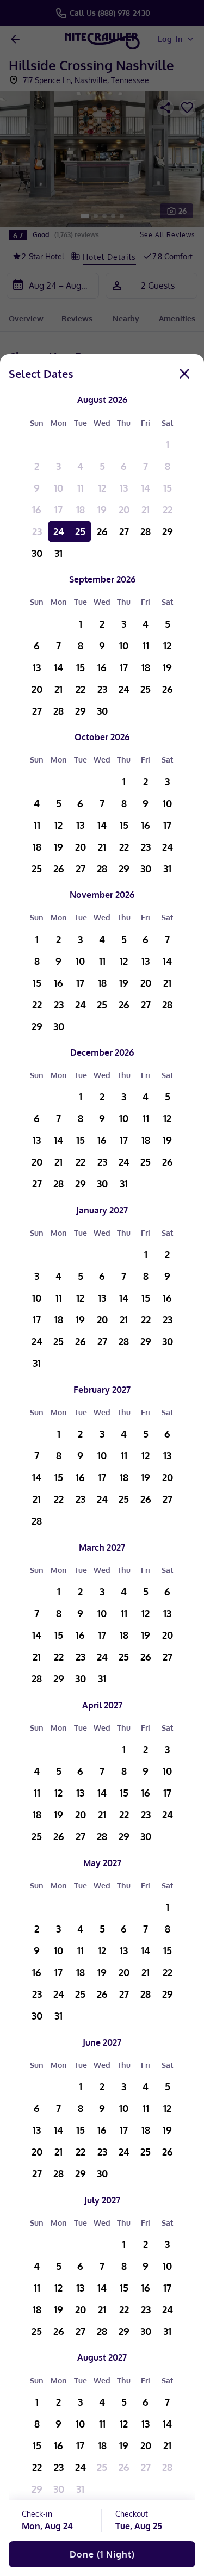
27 (124, 531)
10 (58, 488)
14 (146, 488)
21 (146, 510)
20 (124, 510)
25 (80, 531)
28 (146, 531)
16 (37, 510)
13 (124, 488)
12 (102, 488)
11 (81, 488)
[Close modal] (184, 374)
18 (81, 510)
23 (37, 531)
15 (168, 488)
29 (168, 531)
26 (102, 531)
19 (102, 510)
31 (58, 553)
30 (37, 553)
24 (59, 531)
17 (58, 510)
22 (168, 510)
